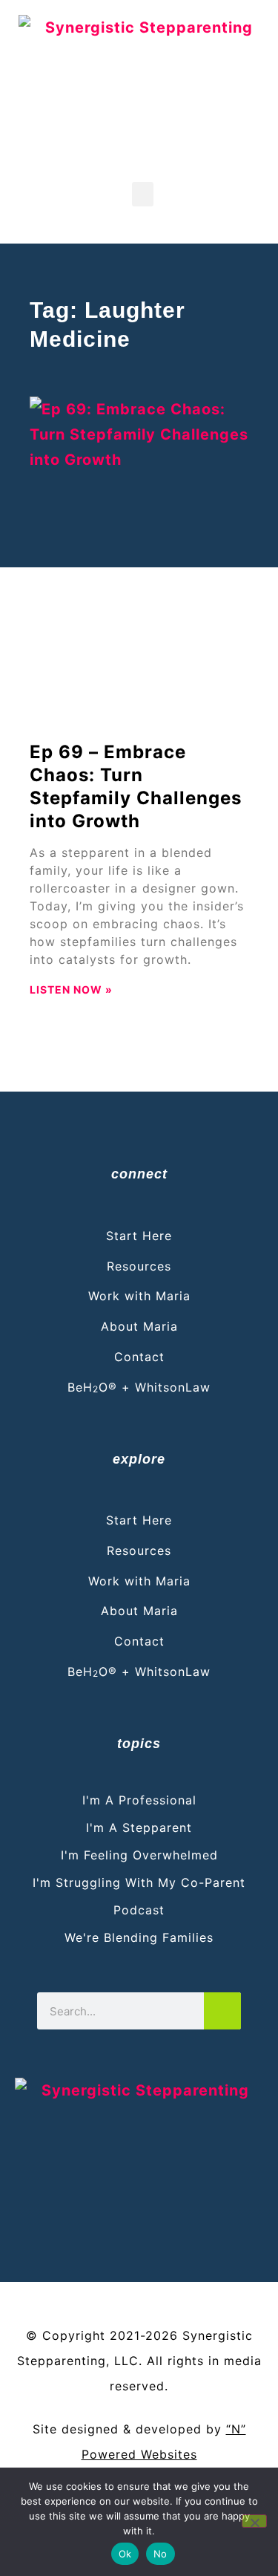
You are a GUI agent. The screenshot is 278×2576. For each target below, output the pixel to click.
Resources (139, 1266)
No (160, 2554)
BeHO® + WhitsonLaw (139, 1387)
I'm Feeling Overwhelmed (139, 1855)
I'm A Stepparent (139, 1827)
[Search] (222, 2011)
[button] (143, 194)
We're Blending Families (139, 1937)
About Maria (139, 1326)
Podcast (139, 1910)
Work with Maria (139, 1296)
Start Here (139, 1236)
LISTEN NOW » (71, 989)
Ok (125, 2554)
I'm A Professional (139, 1800)
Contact (139, 1357)
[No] (254, 2521)
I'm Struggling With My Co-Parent (139, 1882)
